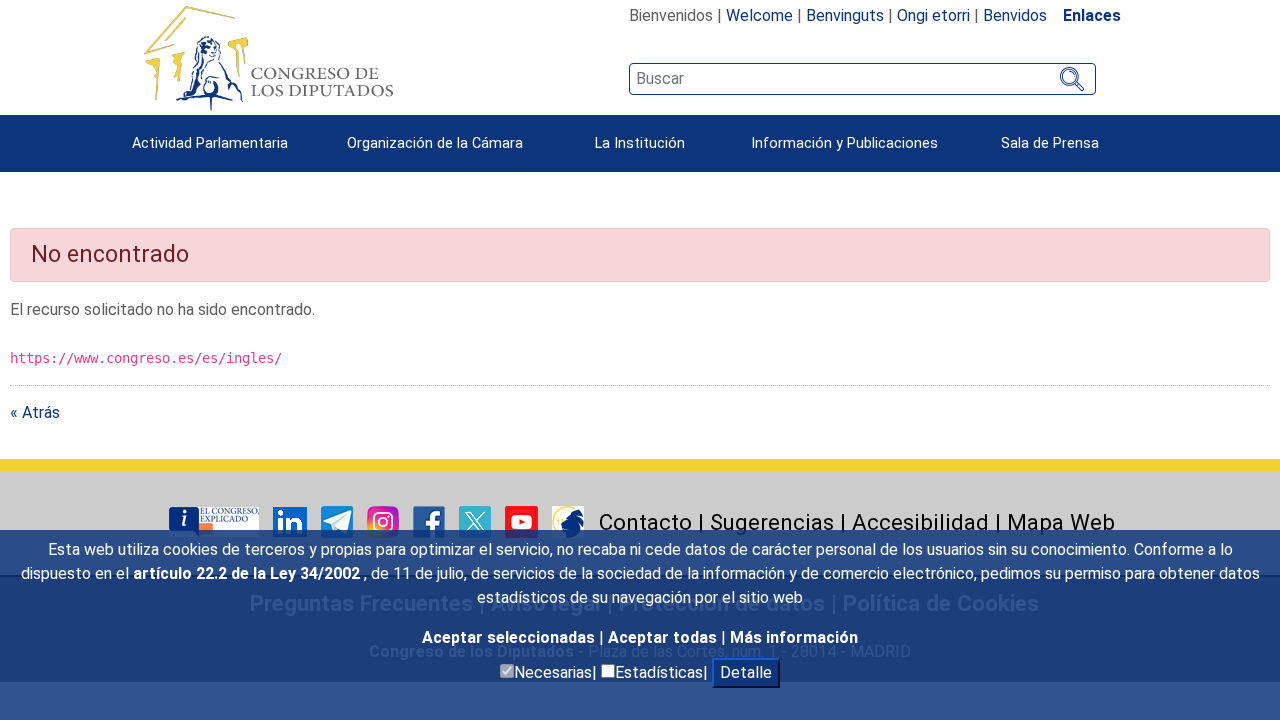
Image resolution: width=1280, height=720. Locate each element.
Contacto (645, 522)
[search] (862, 79)
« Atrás (35, 412)
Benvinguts (845, 15)
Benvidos (1015, 15)
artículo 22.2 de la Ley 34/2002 (248, 573)
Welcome (759, 15)
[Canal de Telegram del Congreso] (339, 520)
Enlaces (1092, 15)
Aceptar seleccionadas (510, 637)
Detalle (746, 672)
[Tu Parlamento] (216, 520)
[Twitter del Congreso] (477, 520)
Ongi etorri (933, 15)
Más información (794, 637)
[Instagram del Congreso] (385, 520)
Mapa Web (1061, 522)
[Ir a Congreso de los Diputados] (268, 58)
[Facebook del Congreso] (431, 520)
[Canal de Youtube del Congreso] (523, 520)
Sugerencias (772, 522)
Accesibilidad (920, 522)
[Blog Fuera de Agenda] (568, 520)
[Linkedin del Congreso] (292, 520)
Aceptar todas (664, 637)
